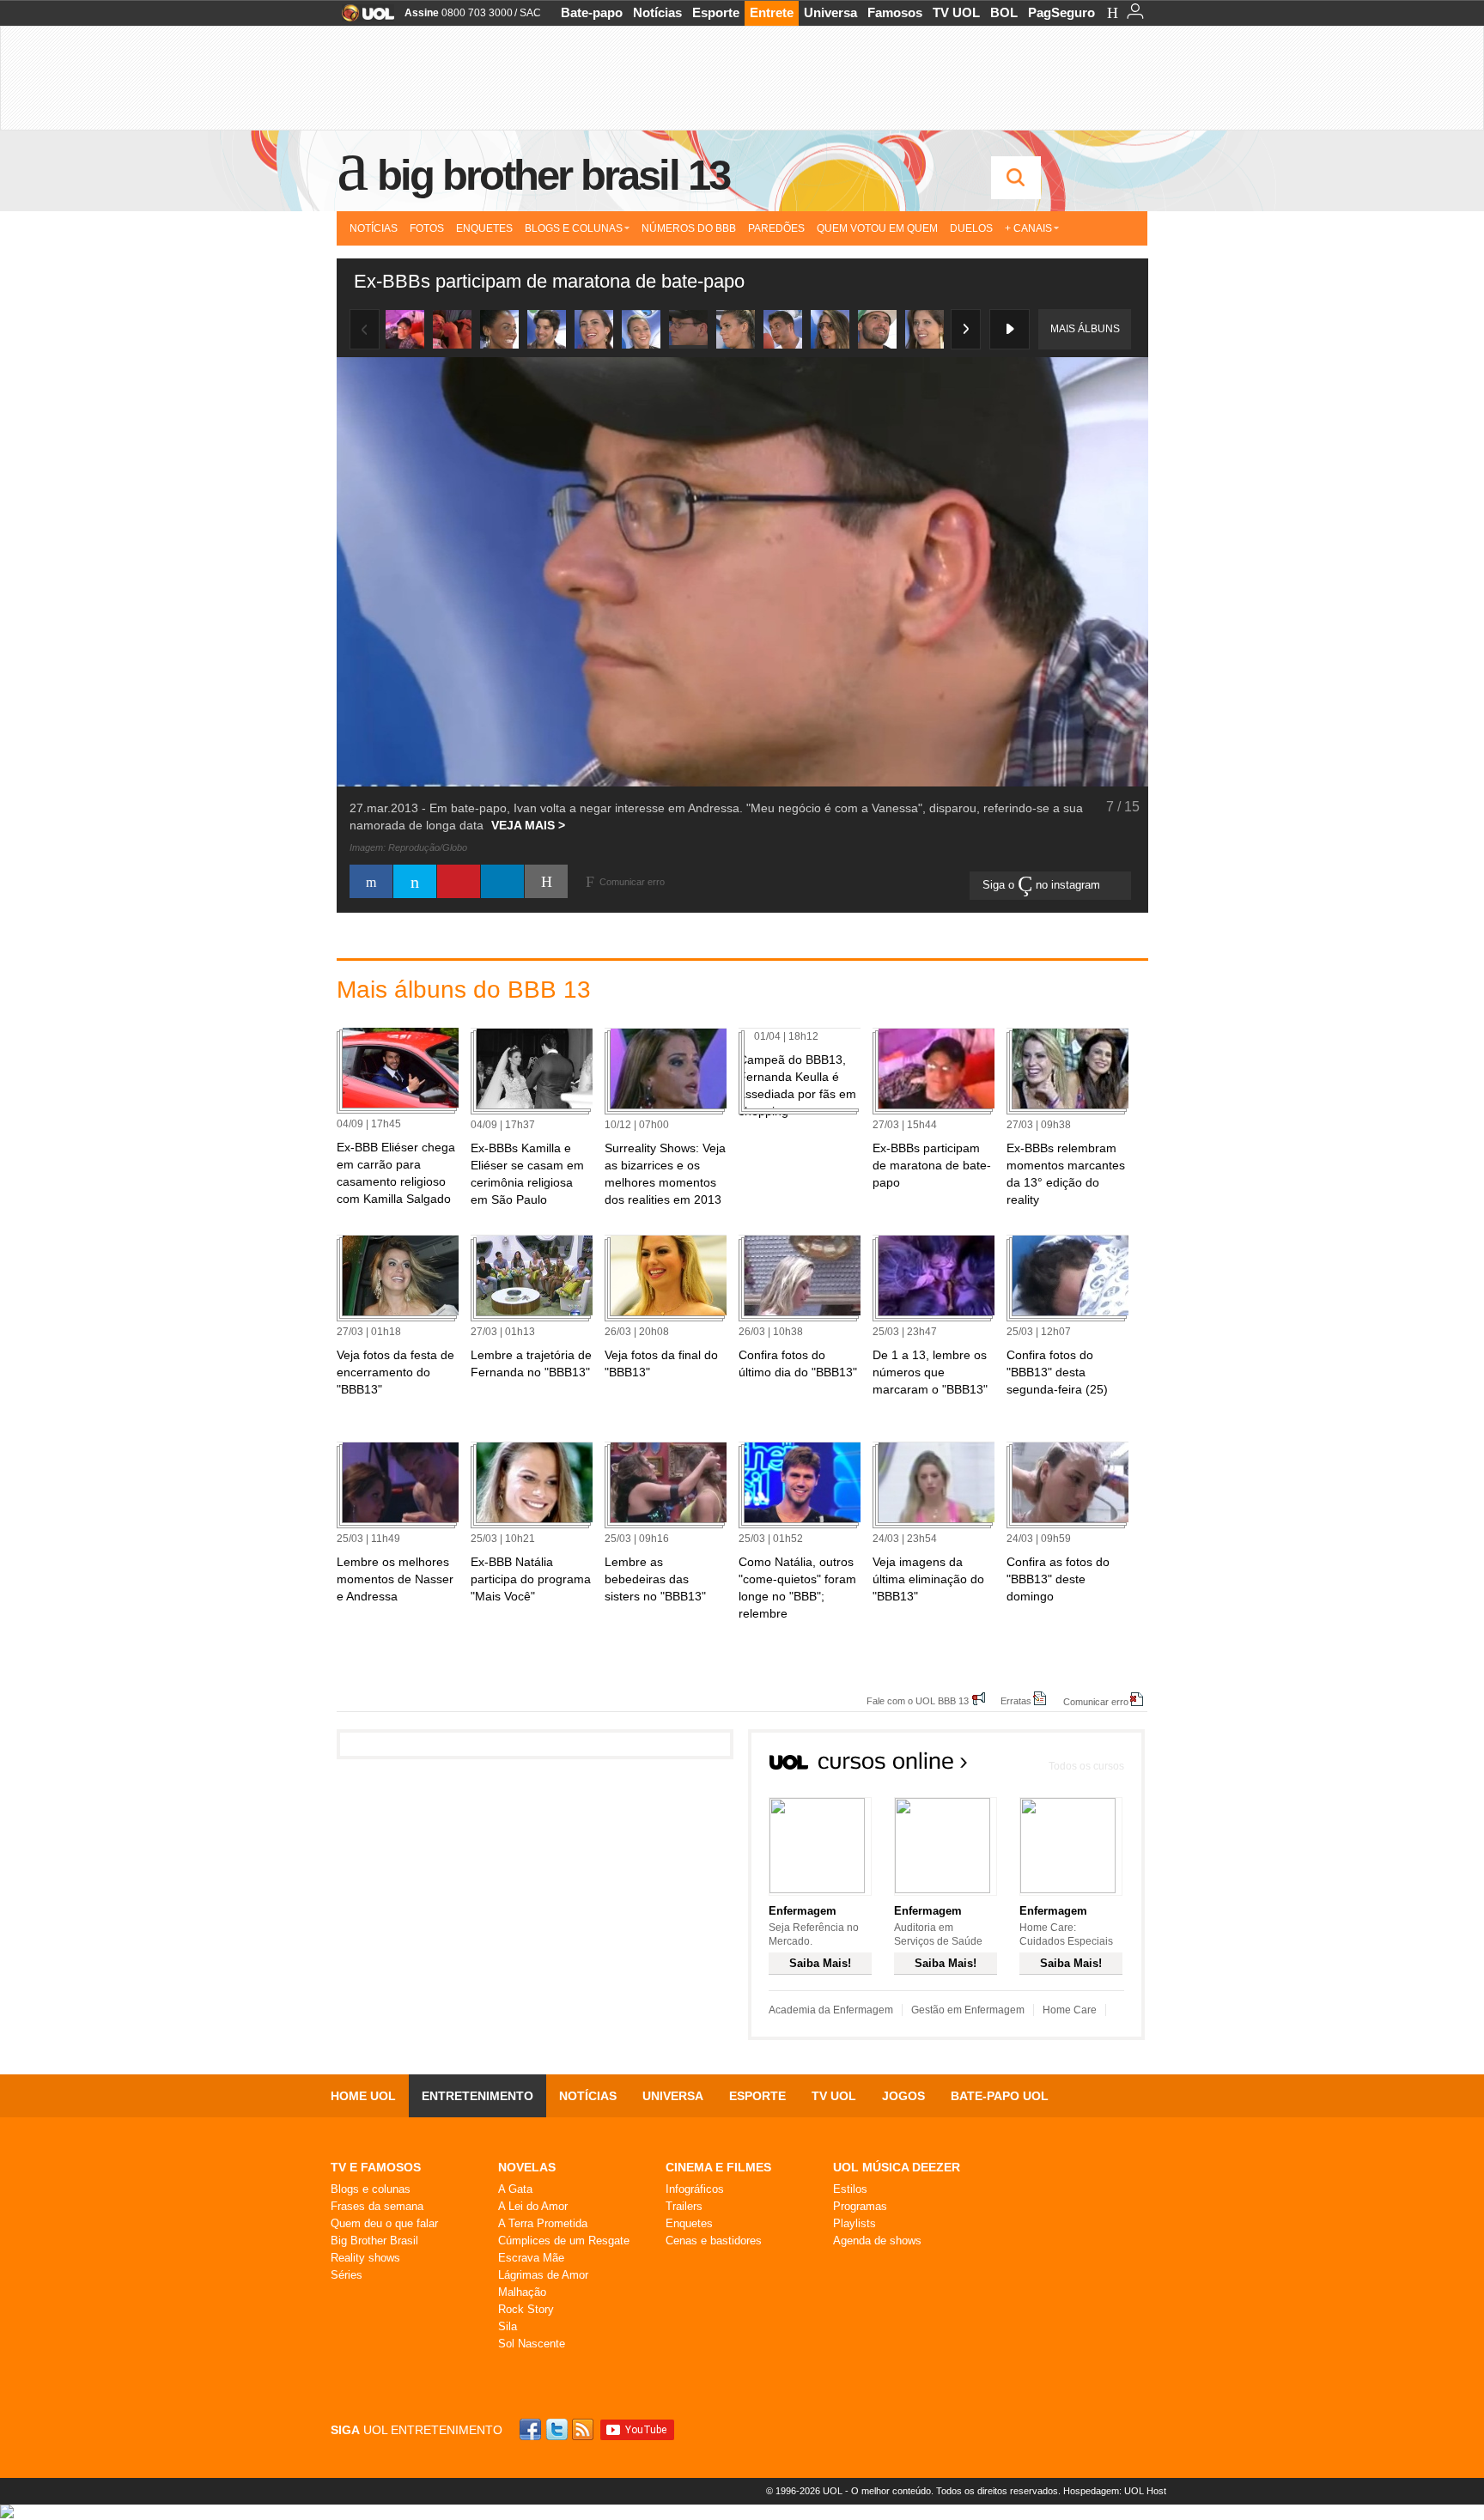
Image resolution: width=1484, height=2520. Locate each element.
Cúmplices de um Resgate (564, 2241)
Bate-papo (592, 12)
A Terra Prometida (543, 2223)
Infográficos (695, 2189)
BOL (1004, 12)
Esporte (716, 12)
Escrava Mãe (531, 2258)
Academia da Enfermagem (831, 2010)
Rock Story (526, 2309)
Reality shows (365, 2258)
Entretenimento (477, 2096)
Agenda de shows (877, 2241)
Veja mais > (528, 825)
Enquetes (484, 228)
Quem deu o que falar (384, 2223)
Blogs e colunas (371, 2189)
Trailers (684, 2206)
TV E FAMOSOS (376, 2167)
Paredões (776, 228)
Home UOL (363, 2096)
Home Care (1070, 2010)
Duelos (971, 228)
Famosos (895, 12)
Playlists (855, 2223)
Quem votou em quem (877, 228)
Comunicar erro (1096, 1701)
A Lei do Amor (533, 2206)
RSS (584, 2429)
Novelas (527, 2167)
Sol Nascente (532, 2344)
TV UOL (956, 12)
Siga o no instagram (1043, 885)
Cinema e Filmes (718, 2167)
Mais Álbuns (1085, 329)
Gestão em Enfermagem (968, 2010)
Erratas (1016, 1700)
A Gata (515, 2189)
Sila (508, 2326)
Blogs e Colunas (574, 228)
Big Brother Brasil (374, 2241)
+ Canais (1028, 228)
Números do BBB (689, 228)
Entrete (772, 12)
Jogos (903, 2096)
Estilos (850, 2189)
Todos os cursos (1086, 1766)
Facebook (532, 2429)
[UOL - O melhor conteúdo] (363, 18)
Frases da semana (377, 2206)
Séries (347, 2275)
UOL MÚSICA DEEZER (897, 2167)
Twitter (558, 2429)
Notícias (657, 12)
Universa (830, 12)
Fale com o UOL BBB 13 (918, 1700)
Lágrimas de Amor (543, 2275)
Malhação (522, 2292)
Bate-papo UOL (1000, 2096)
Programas (860, 2206)
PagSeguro (1061, 12)
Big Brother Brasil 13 (553, 175)
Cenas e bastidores (714, 2241)
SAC (530, 13)
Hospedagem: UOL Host (1115, 2491)
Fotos (427, 228)
